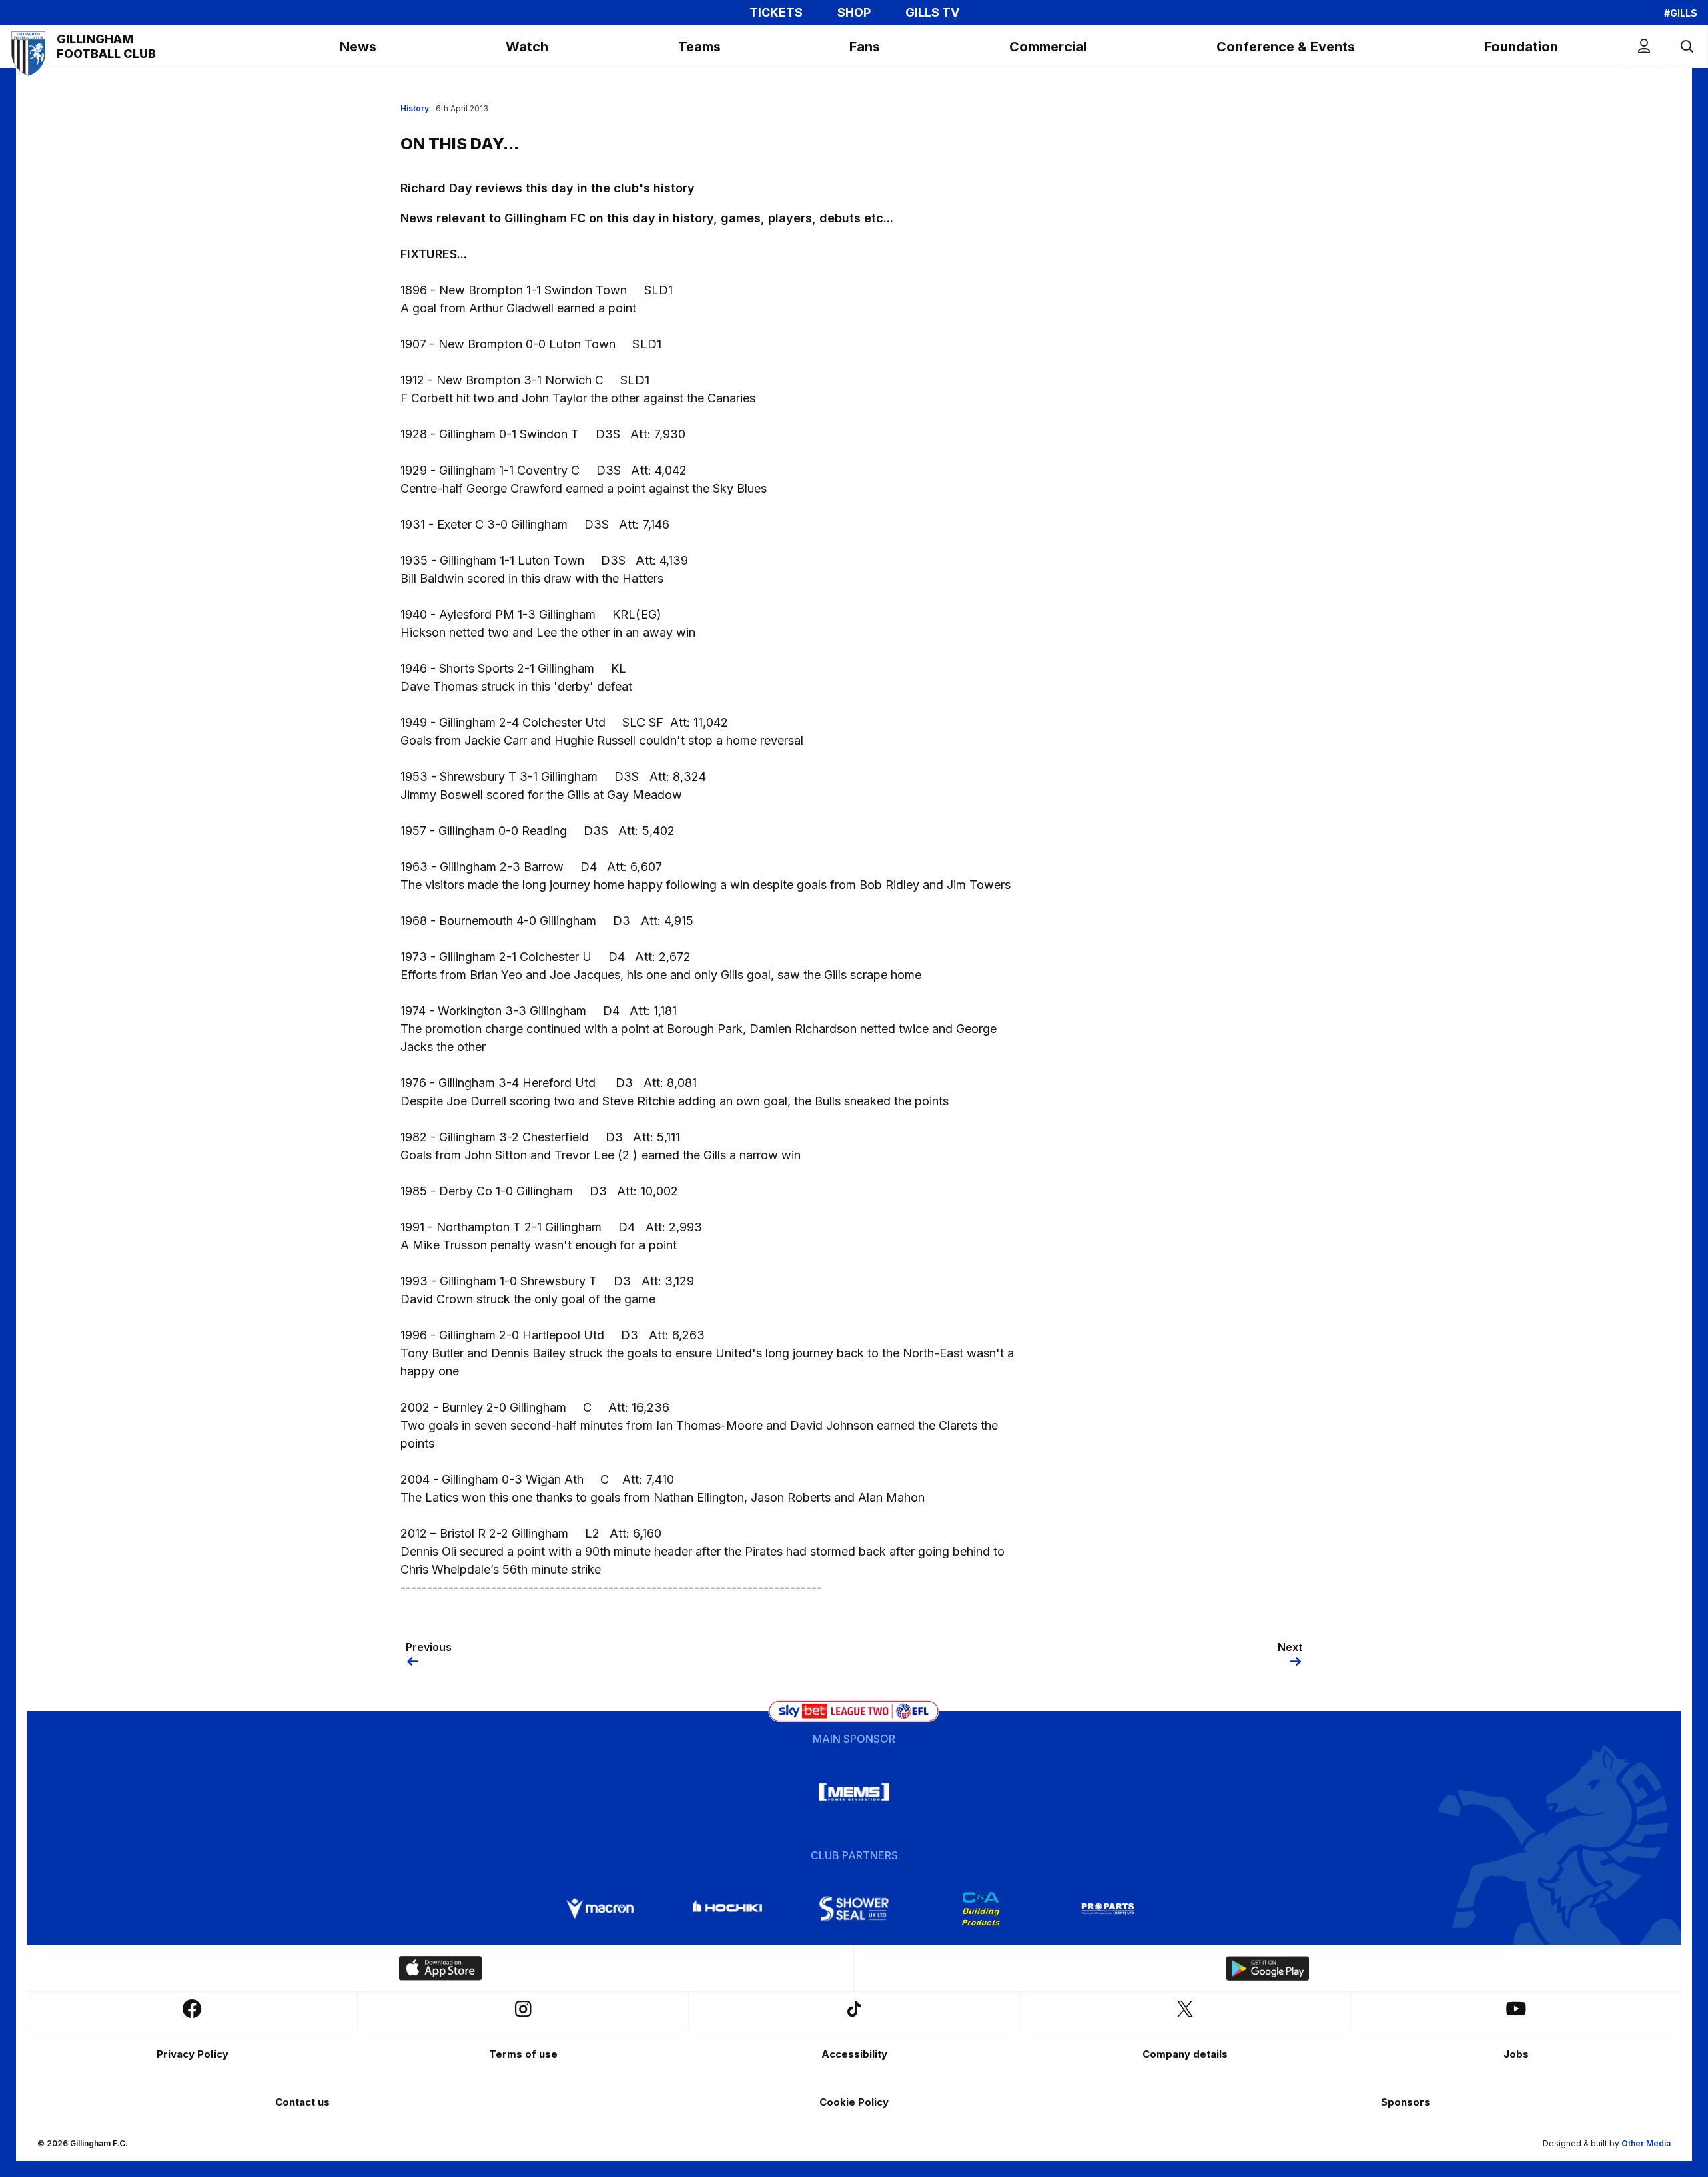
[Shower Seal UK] (854, 1909)
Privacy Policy (192, 2054)
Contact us (302, 2102)
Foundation (1521, 47)
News (358, 47)
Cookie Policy (854, 2102)
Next (1290, 1647)
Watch (527, 47)
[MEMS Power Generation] (854, 1792)
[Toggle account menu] (1644, 46)
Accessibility (854, 2054)
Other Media (1646, 2143)
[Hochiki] (727, 1909)
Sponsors (1406, 2102)
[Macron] (600, 1909)
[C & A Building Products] (981, 1909)
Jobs (1516, 2054)
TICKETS (776, 13)
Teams (699, 47)
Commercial (1048, 47)
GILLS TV (932, 13)
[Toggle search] (1686, 46)
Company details (1185, 2054)
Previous (429, 1647)
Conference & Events (1286, 47)
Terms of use (523, 2054)
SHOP (854, 13)
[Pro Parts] (1108, 1909)
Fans (865, 47)
